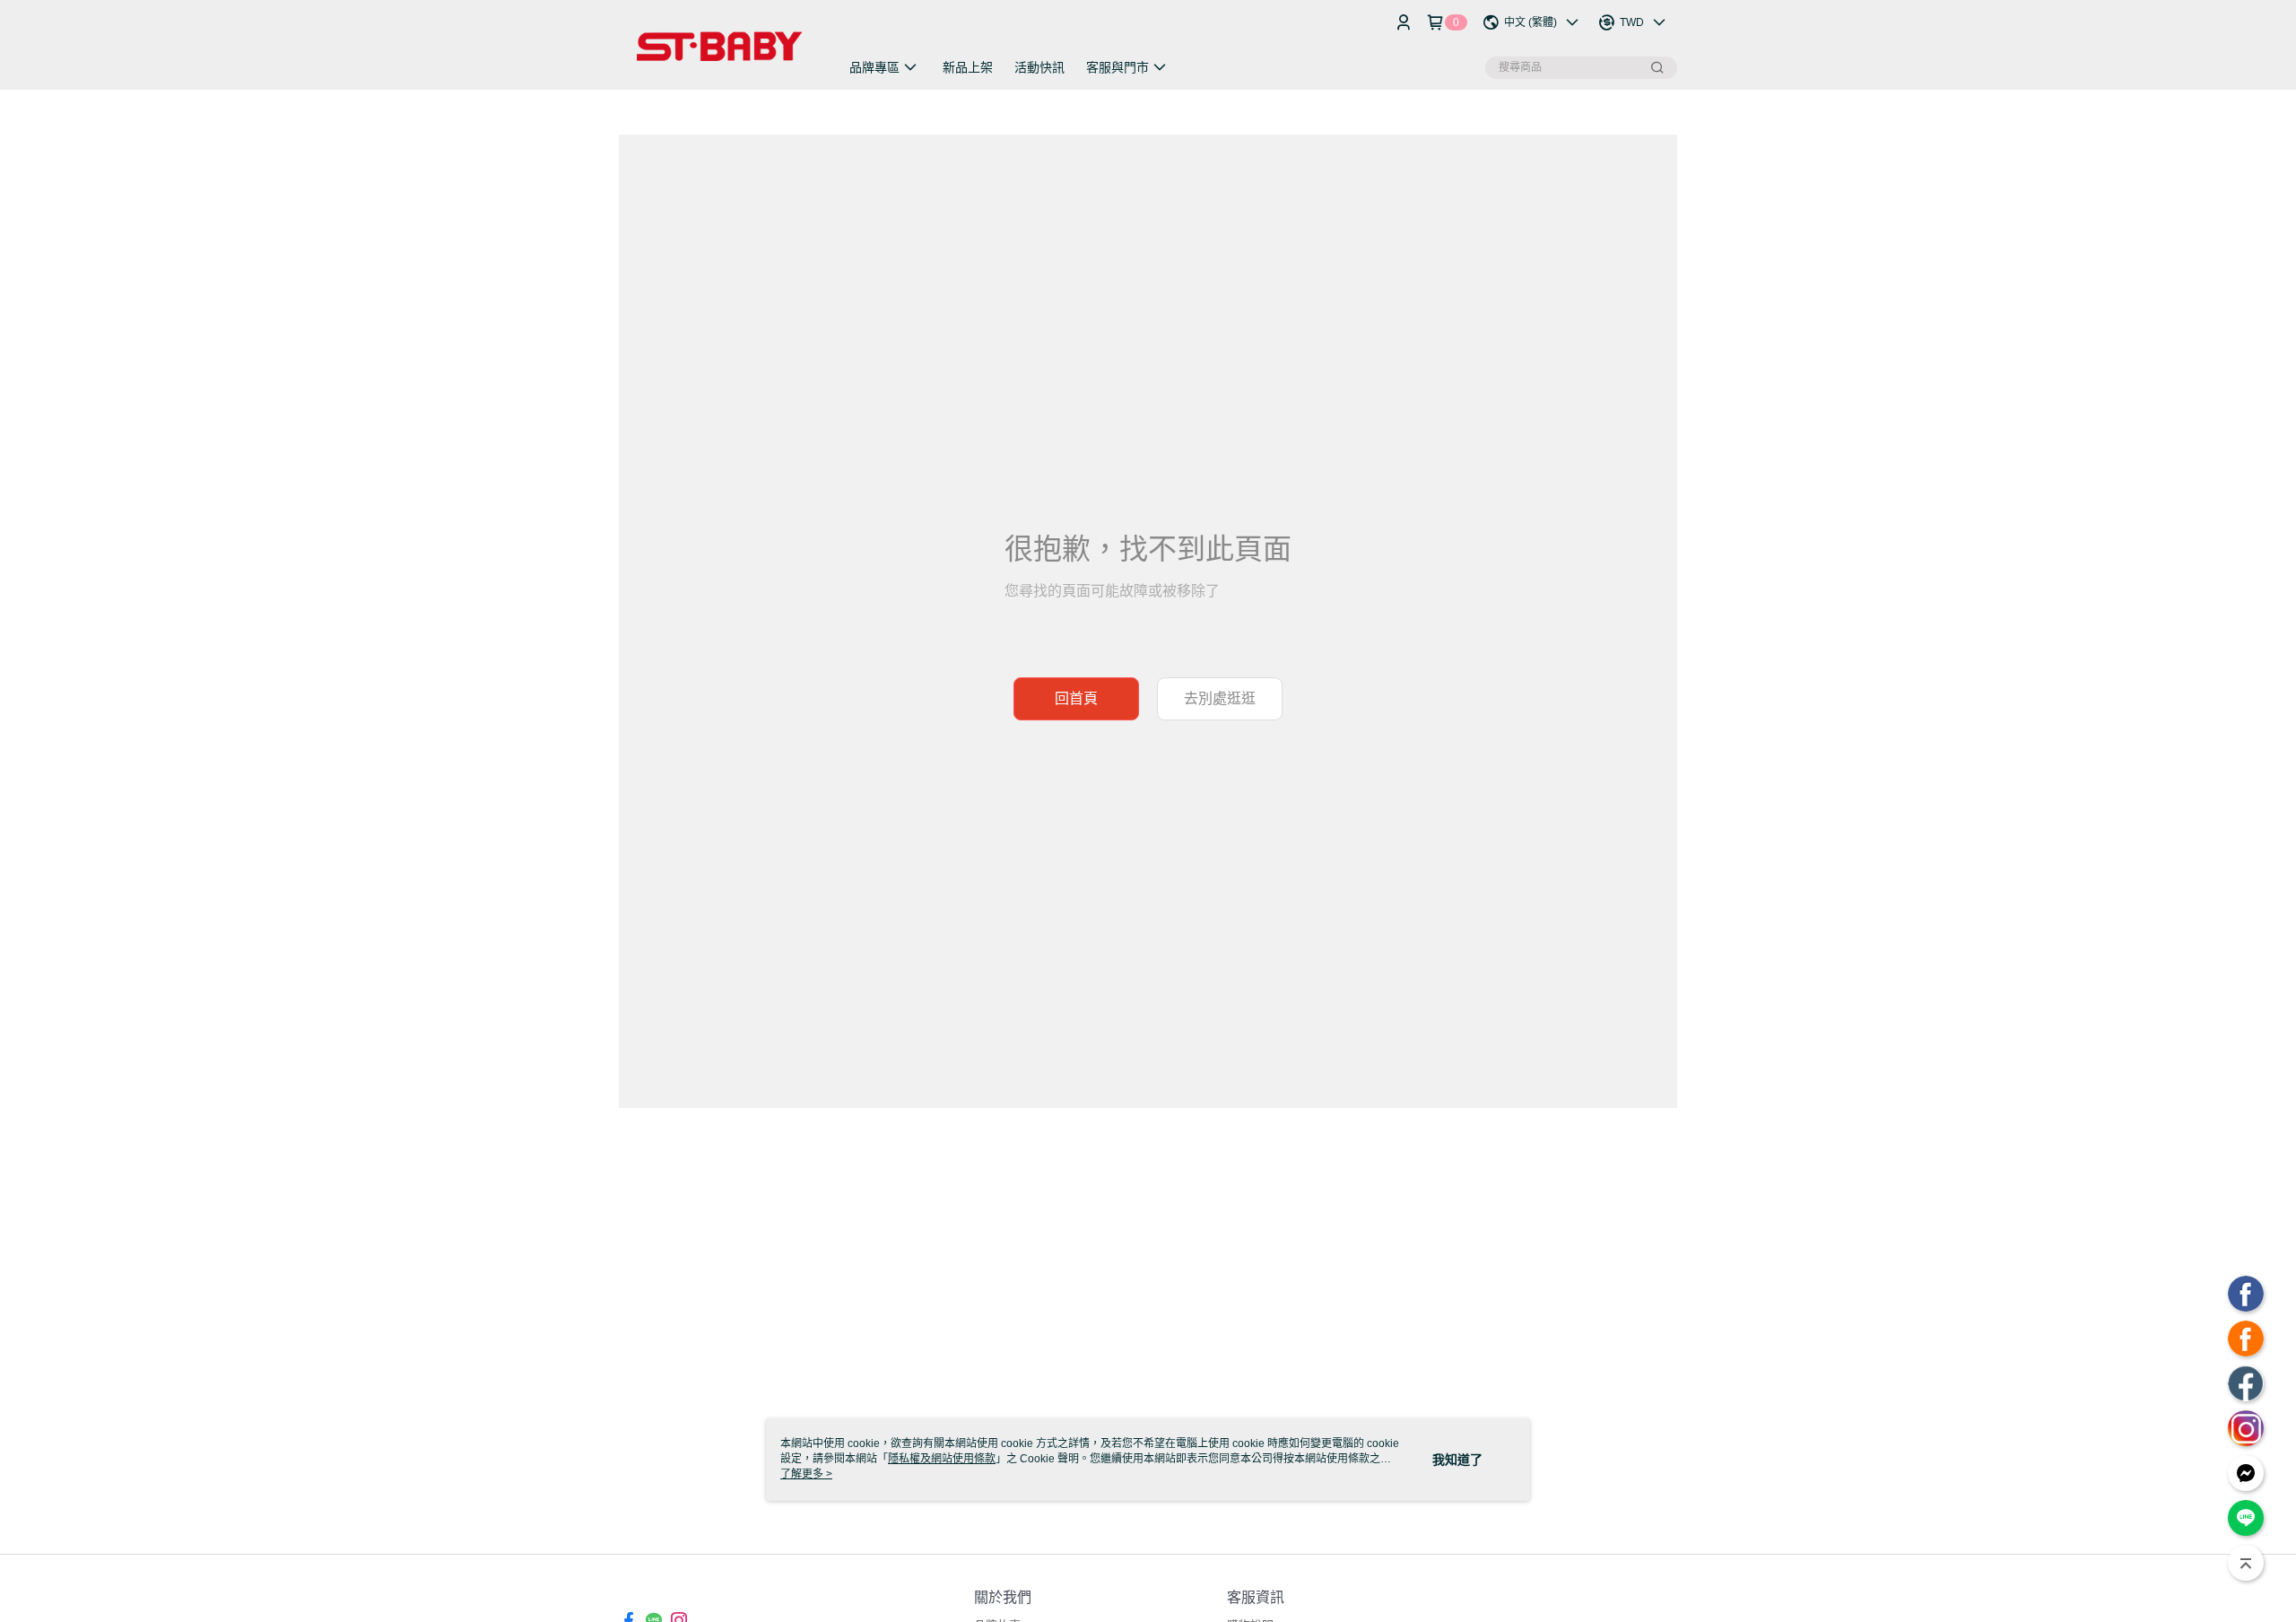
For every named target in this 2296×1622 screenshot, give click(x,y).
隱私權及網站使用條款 (942, 1459)
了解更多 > (806, 1474)
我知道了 (1457, 1460)
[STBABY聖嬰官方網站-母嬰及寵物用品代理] (718, 47)
